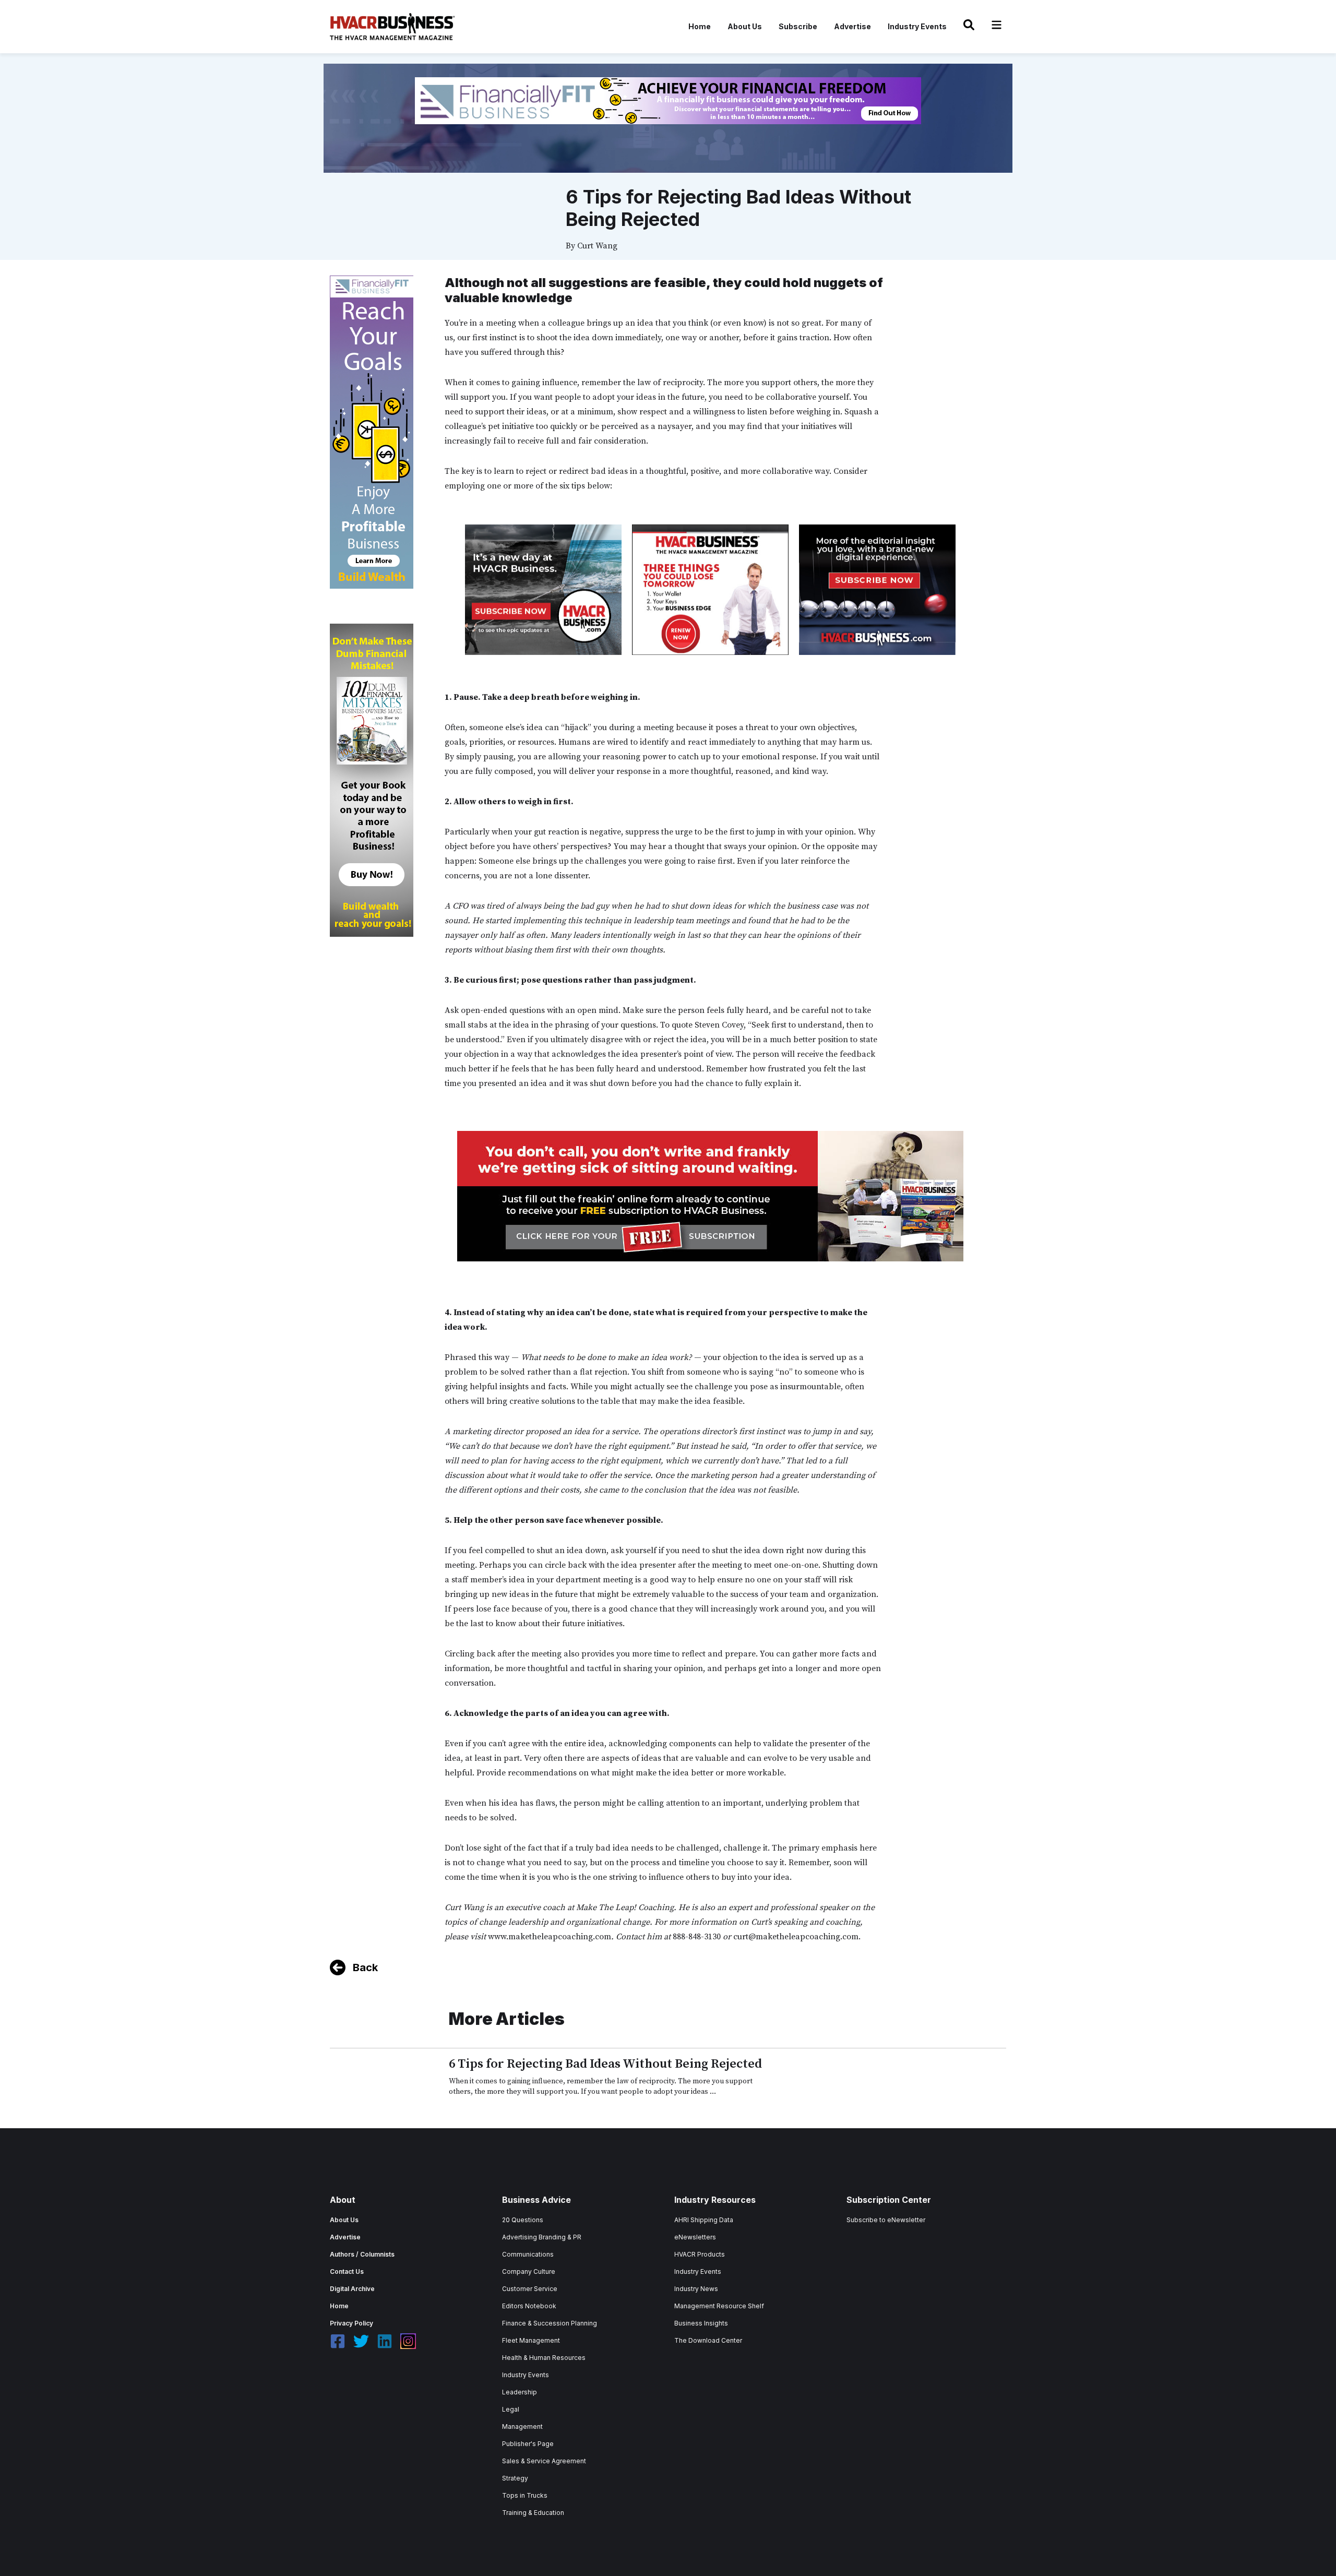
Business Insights (701, 2323)
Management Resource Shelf (719, 2306)
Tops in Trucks (525, 2495)
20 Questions (523, 2220)
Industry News (696, 2289)
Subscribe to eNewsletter (886, 2220)
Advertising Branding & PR (542, 2237)
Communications (528, 2254)
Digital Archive (352, 2289)
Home (700, 26)
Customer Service (530, 2289)
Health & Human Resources (544, 2358)
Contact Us (347, 2271)
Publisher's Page (528, 2444)
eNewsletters (695, 2237)
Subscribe (798, 26)
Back (365, 1967)
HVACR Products (700, 2254)
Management (522, 2426)
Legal (511, 2409)
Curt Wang (597, 246)
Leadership (520, 2392)
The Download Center (708, 2340)
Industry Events (917, 26)
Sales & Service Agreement (544, 2461)
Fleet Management (531, 2340)
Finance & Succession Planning (550, 2323)
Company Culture (529, 2271)
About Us (745, 26)
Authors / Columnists (362, 2254)
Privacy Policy (351, 2323)
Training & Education (533, 2513)
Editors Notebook (529, 2306)
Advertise (852, 26)
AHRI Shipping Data (704, 2220)
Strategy (515, 2478)
